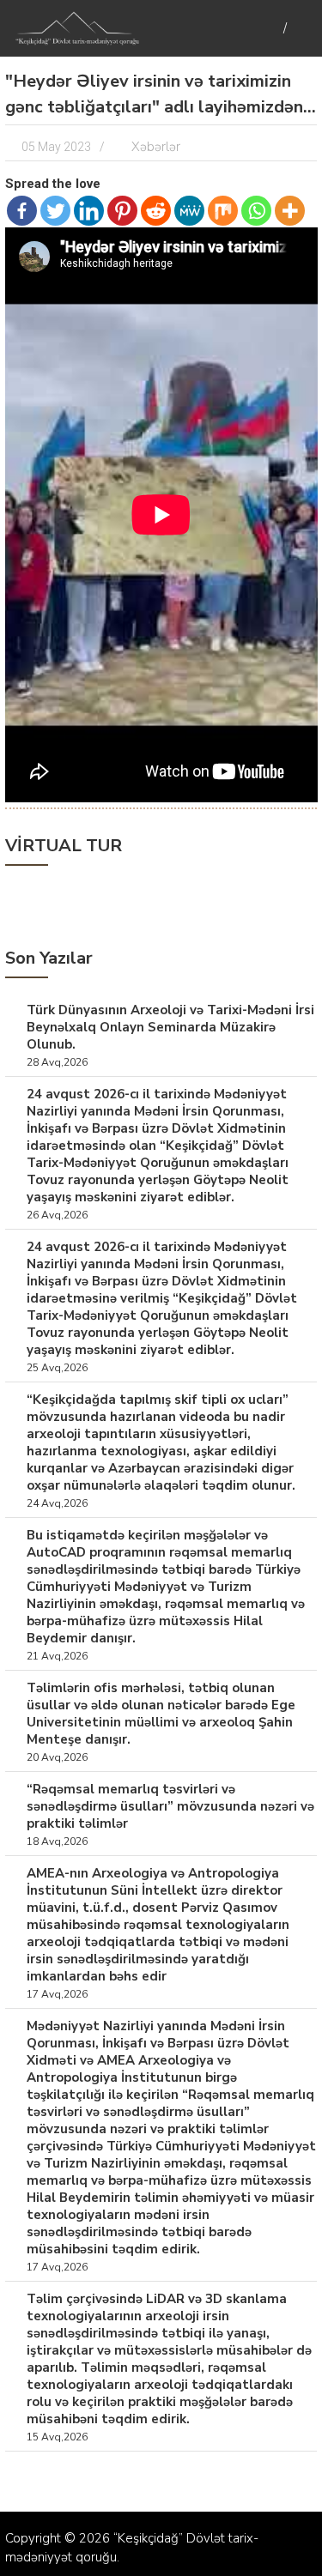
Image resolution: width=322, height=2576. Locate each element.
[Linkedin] (89, 211)
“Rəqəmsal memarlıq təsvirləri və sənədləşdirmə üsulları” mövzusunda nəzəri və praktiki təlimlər (170, 1806)
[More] (290, 211)
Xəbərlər (156, 147)
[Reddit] (156, 211)
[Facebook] (22, 211)
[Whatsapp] (256, 211)
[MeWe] (189, 211)
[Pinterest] (122, 211)
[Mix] (223, 211)
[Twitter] (55, 211)
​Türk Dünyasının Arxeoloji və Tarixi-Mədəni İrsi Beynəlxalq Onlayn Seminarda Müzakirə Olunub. (170, 1027)
